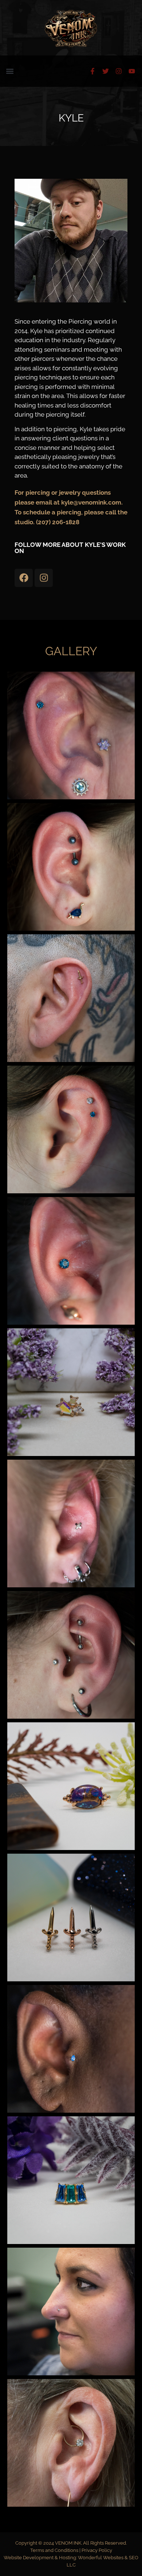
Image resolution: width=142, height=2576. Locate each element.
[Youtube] (132, 71)
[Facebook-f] (92, 71)
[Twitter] (106, 71)
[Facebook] (24, 578)
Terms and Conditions (55, 2550)
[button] (10, 71)
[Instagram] (119, 71)
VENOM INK (68, 2543)
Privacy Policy (97, 2550)
